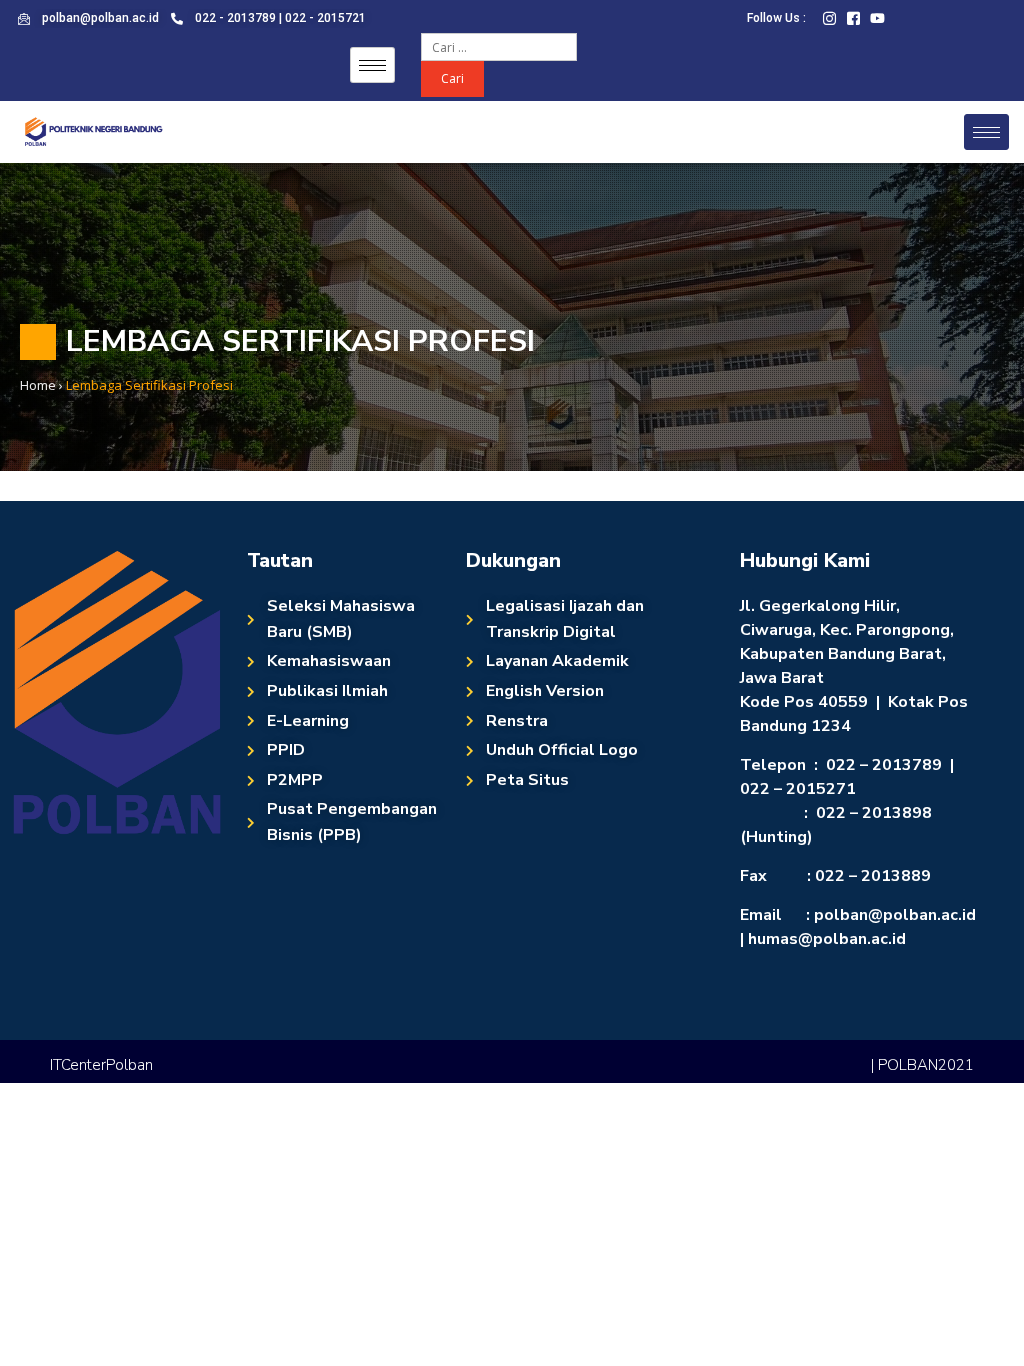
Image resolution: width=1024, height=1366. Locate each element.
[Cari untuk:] (499, 45)
